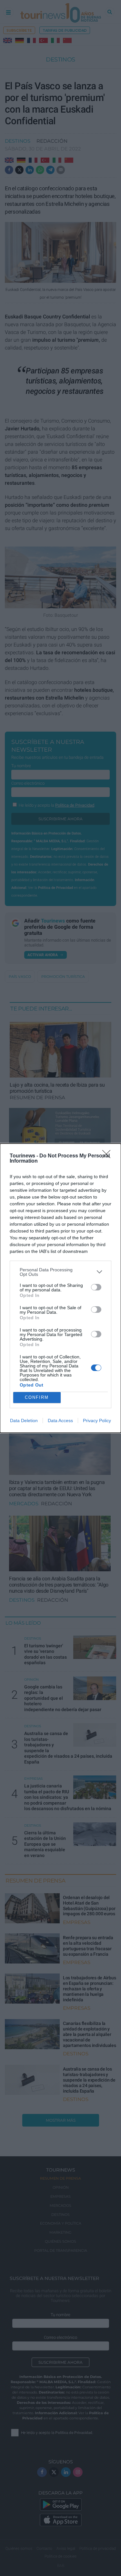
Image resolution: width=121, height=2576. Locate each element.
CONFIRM (37, 1397)
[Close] (108, 1156)
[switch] (96, 1287)
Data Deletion (24, 1421)
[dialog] (60, 1288)
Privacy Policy (97, 1421)
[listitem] (60, 1272)
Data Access (60, 1421)
